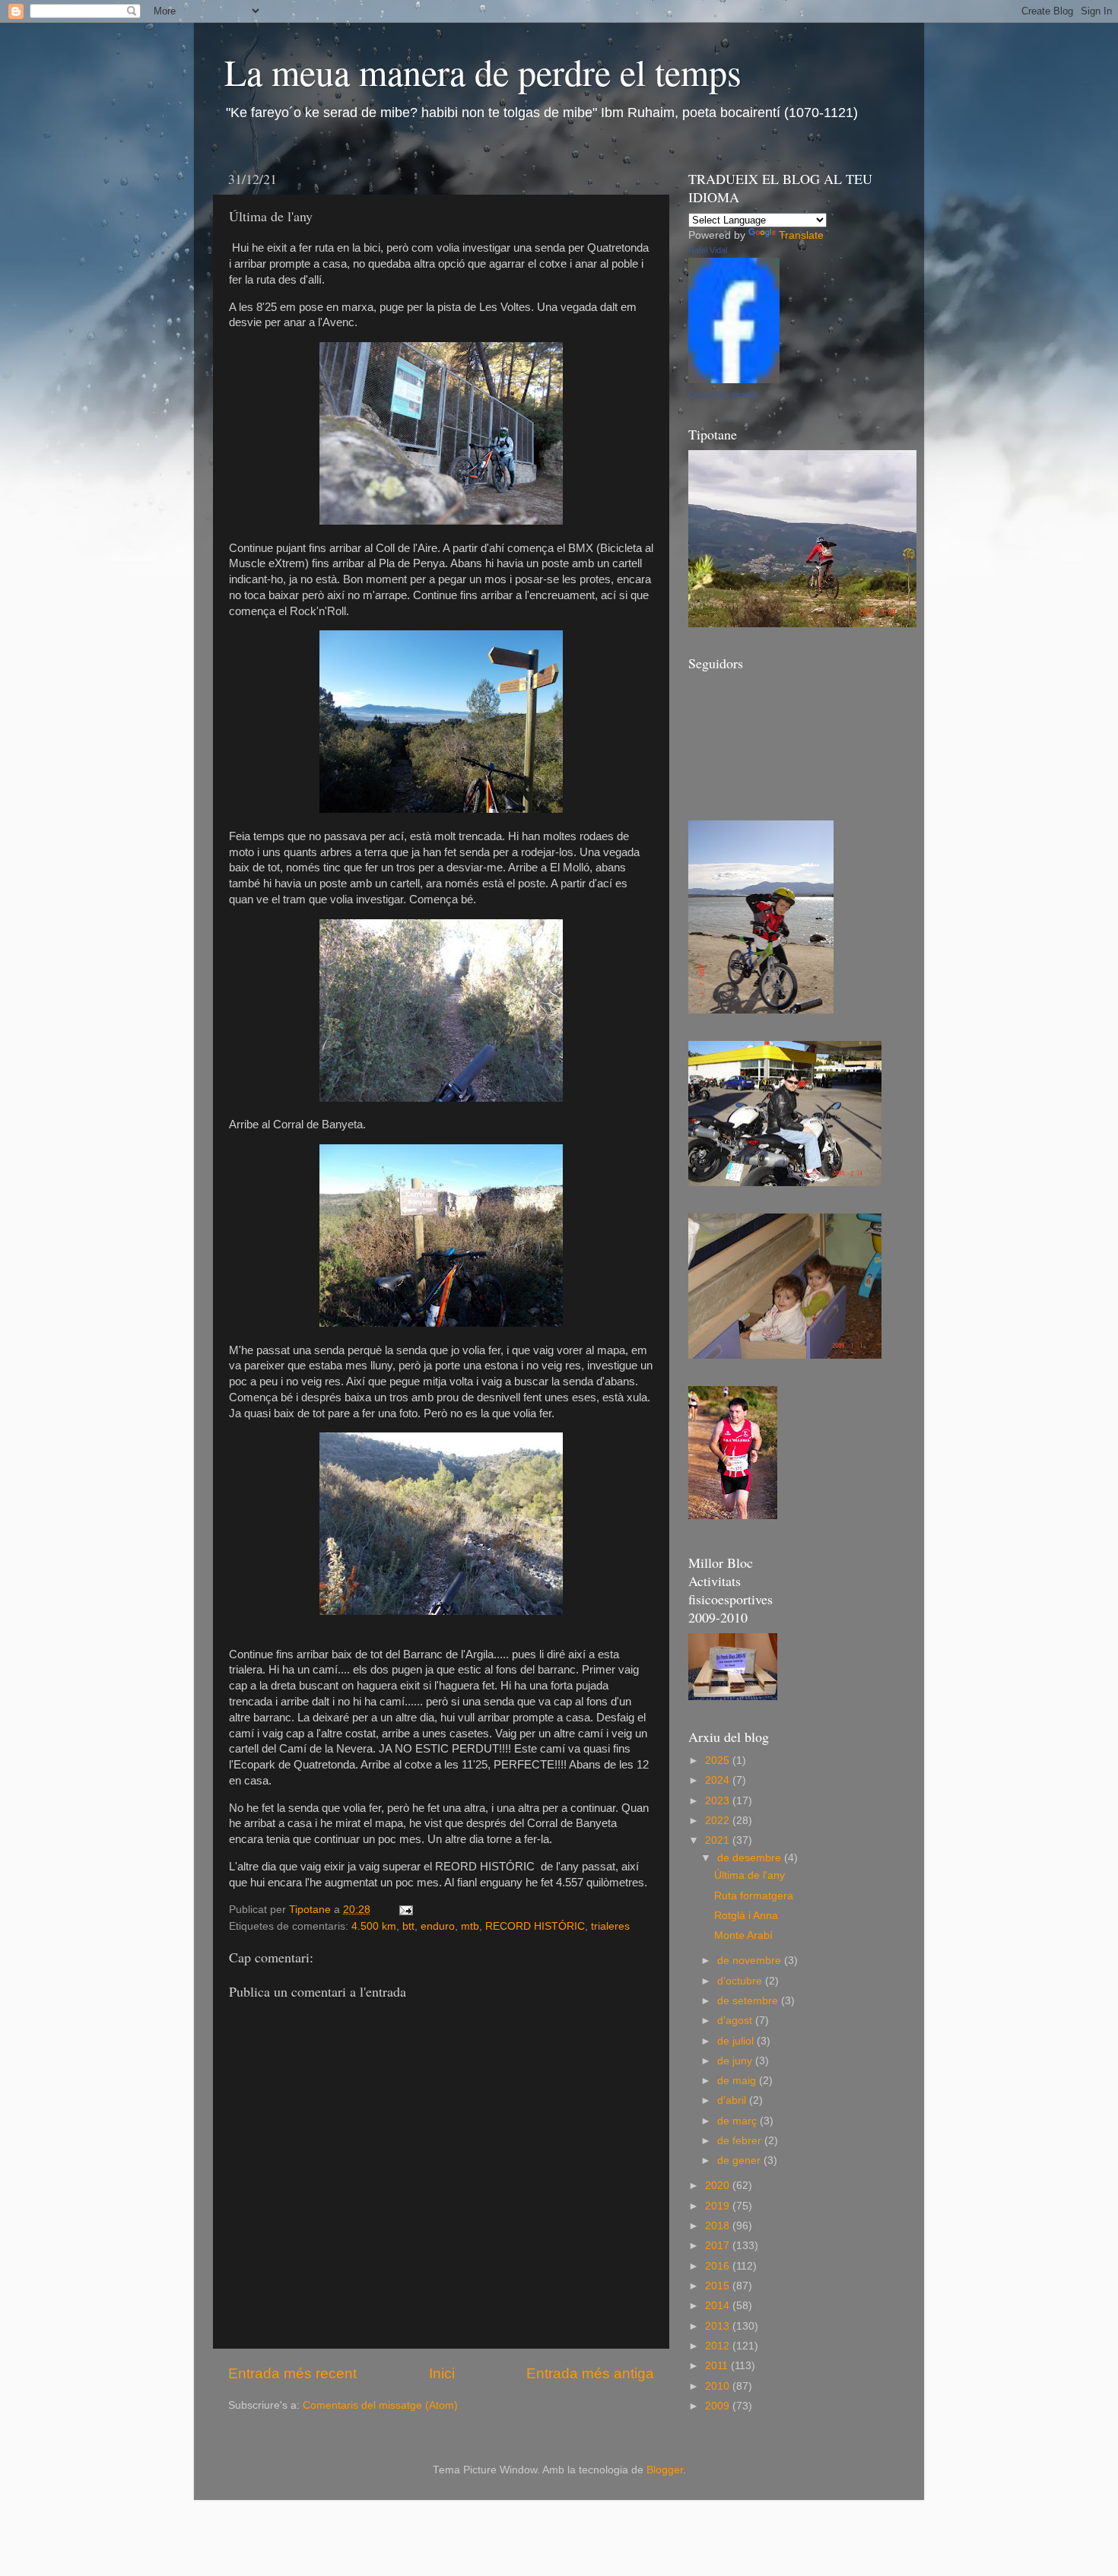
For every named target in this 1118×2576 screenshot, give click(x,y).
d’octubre (741, 1981)
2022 (719, 1821)
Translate (801, 235)
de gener (740, 2160)
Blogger (665, 2470)
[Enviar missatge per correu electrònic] (405, 1910)
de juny (736, 2061)
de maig (738, 2081)
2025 (719, 1761)
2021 (719, 1840)
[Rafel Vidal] (734, 380)
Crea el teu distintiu (723, 395)
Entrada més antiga (590, 2373)
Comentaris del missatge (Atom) (380, 2405)
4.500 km (374, 1926)
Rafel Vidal (708, 250)
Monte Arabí (743, 1935)
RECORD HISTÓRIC (535, 1926)
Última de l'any (750, 1875)
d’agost (736, 2021)
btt (408, 1926)
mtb (470, 1926)
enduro (438, 1926)
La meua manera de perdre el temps (483, 71)
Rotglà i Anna (746, 1916)
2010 (719, 2386)
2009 (719, 2406)
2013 (719, 2326)
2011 (718, 2366)
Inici (442, 2373)
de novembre (751, 1961)
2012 (719, 2346)
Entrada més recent (292, 2373)
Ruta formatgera (754, 1896)
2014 (719, 2306)
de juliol (737, 2041)
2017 (719, 2246)
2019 (719, 2206)
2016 (719, 2266)
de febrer (741, 2141)
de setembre (749, 2001)
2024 (719, 1780)
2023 (719, 1801)
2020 (719, 2186)
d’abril (733, 2100)
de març (738, 2121)
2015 (719, 2286)
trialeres (610, 1926)
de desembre (751, 1858)
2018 (719, 2226)
